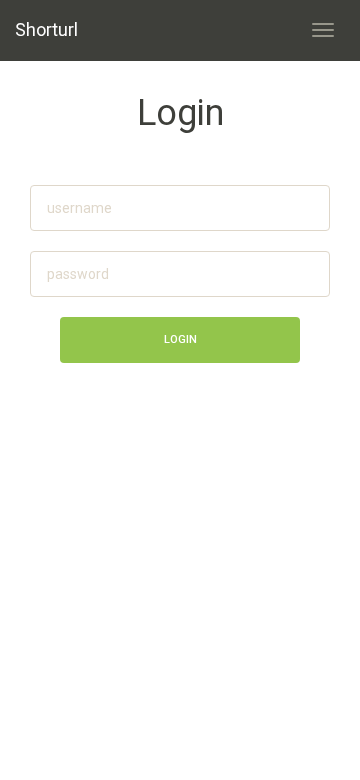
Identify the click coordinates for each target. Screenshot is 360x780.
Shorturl (46, 29)
